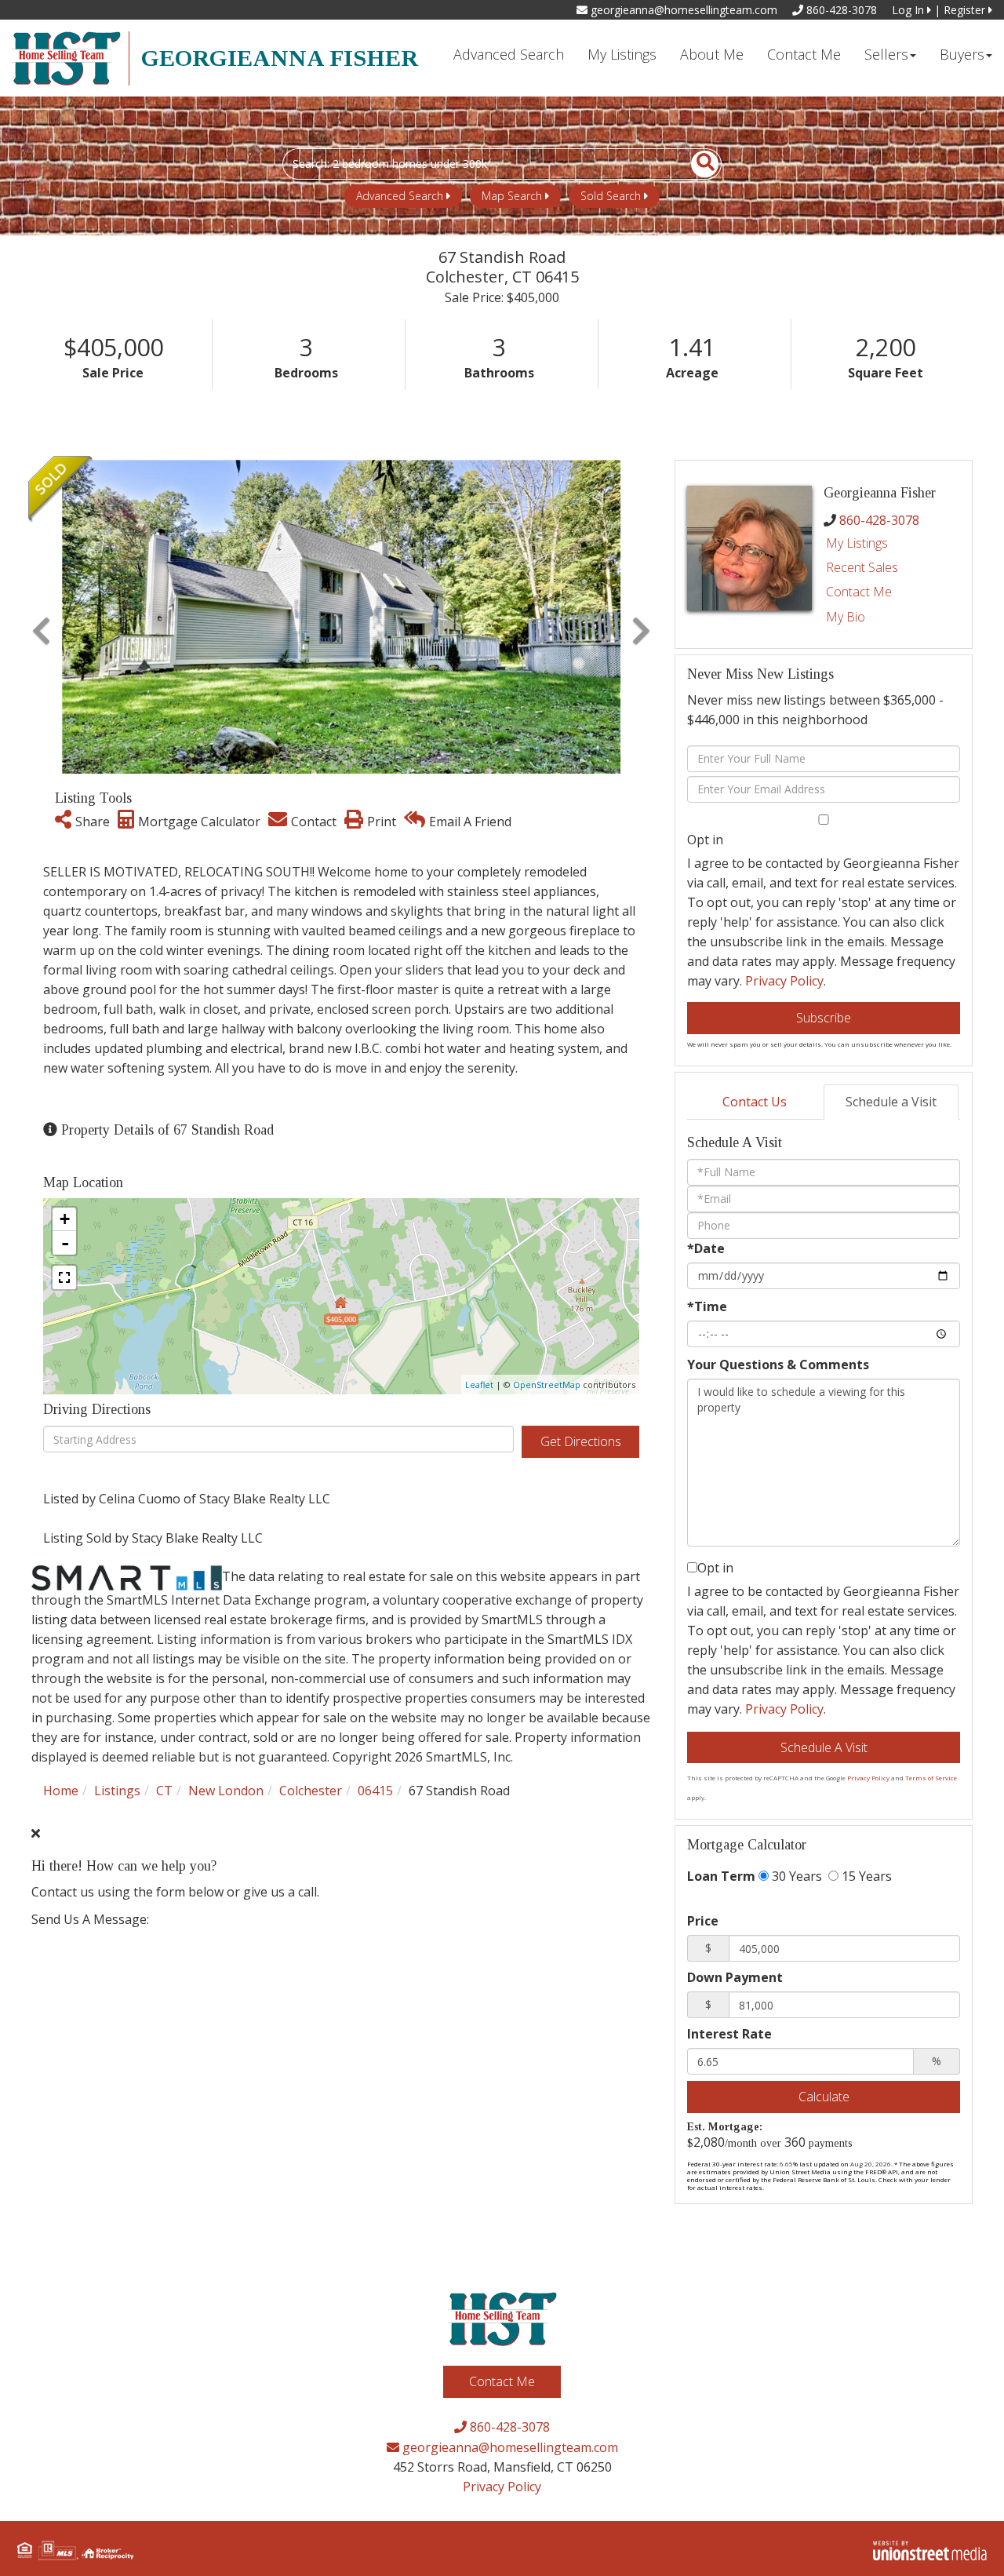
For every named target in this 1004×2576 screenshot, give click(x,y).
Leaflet (479, 1385)
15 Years (865, 1876)
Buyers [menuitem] (962, 54)
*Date (706, 1248)
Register (966, 10)
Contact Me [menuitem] (804, 54)
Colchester (311, 1791)
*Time (707, 1306)
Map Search (512, 196)
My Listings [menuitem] (622, 54)
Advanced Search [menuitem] (509, 54)
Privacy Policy (784, 981)
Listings (117, 1791)
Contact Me (859, 592)
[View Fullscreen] (64, 1277)
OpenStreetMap (547, 1385)
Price (703, 1921)
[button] (696, 164)
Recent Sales (862, 567)
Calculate (824, 2097)
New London (226, 1791)
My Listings (857, 543)
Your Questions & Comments (778, 1365)
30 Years (795, 1876)
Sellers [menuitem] (886, 54)
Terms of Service (931, 1778)
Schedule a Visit (891, 1102)
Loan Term (721, 1876)
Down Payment (735, 1977)
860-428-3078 (840, 10)
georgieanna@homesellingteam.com (682, 10)
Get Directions (581, 1441)
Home (61, 1791)
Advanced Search (400, 196)
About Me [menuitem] (712, 54)
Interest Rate (729, 2034)
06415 (375, 1791)
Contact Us (755, 1102)
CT (164, 1791)
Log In (909, 10)
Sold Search (611, 196)
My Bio (846, 617)
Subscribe (824, 1018)
